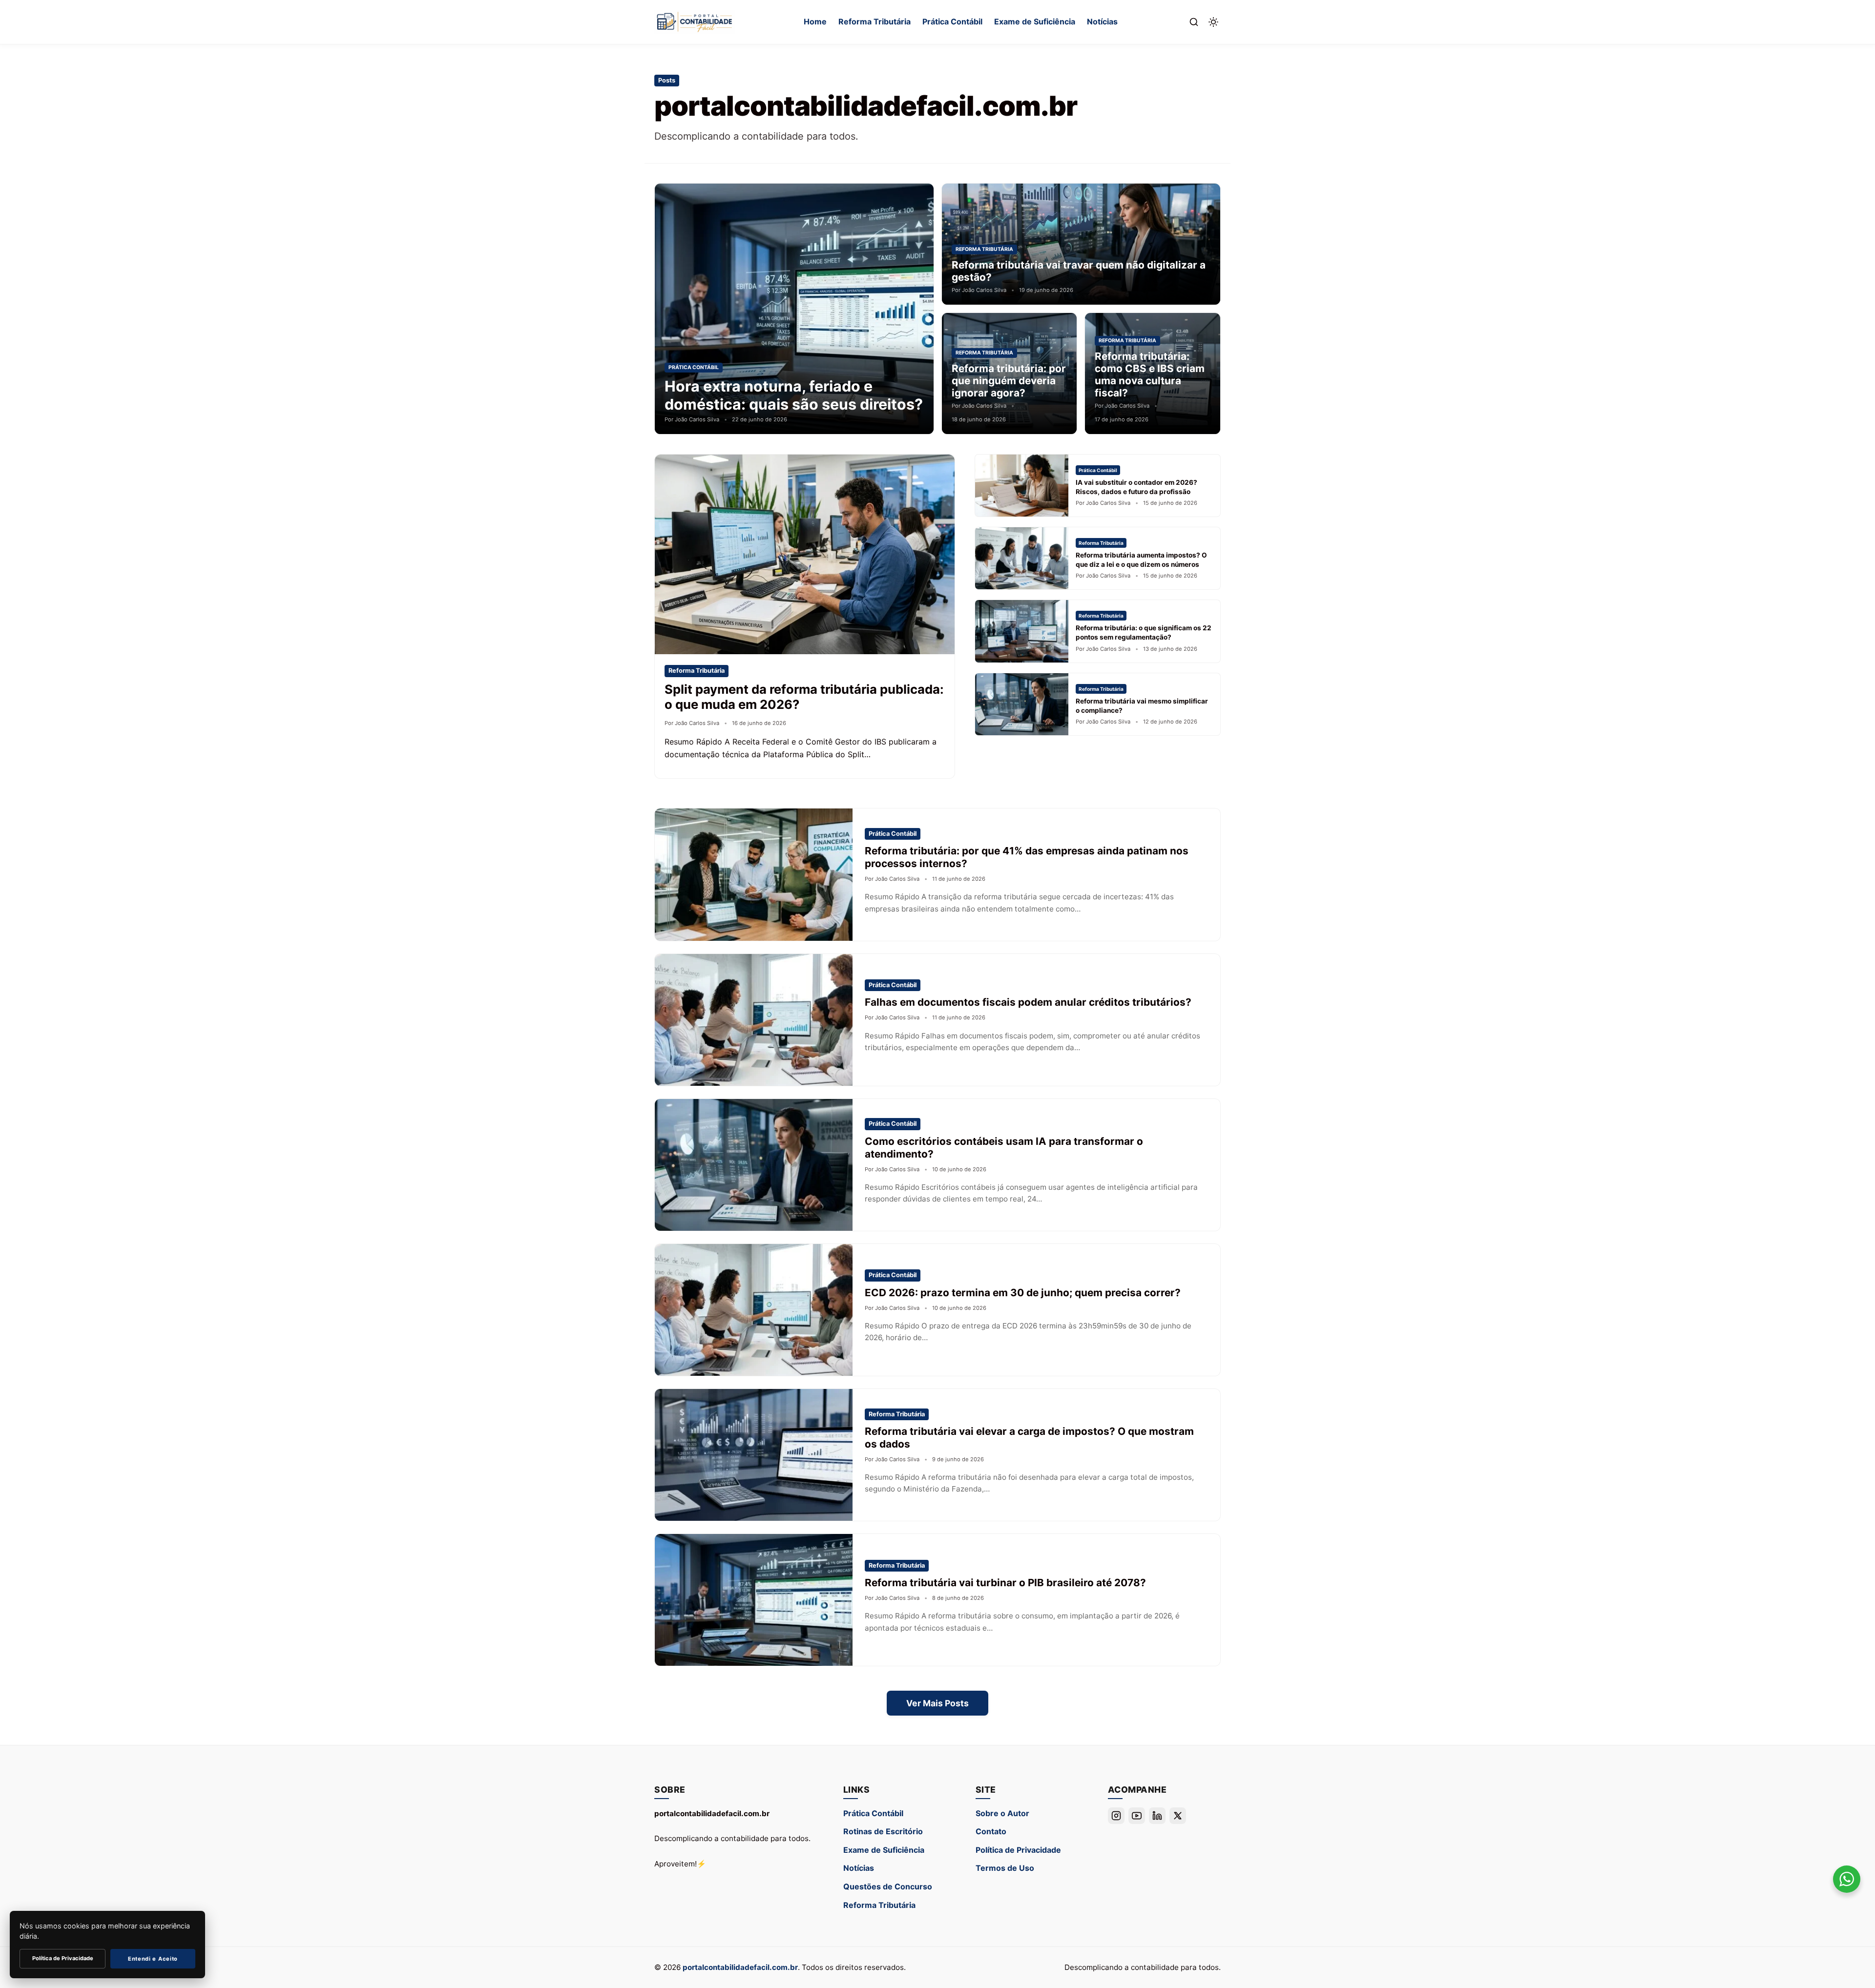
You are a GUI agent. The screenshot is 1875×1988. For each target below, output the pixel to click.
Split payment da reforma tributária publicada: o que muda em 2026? (804, 697)
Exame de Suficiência (1035, 21)
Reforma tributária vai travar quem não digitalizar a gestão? (1079, 271)
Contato (991, 1831)
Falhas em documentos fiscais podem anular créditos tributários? (1028, 1002)
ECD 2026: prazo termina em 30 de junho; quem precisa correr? (1023, 1293)
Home (815, 21)
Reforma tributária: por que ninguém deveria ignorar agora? (1009, 381)
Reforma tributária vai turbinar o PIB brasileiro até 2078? (1005, 1583)
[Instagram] (1116, 1816)
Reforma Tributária (875, 21)
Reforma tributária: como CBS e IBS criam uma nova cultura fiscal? (1150, 374)
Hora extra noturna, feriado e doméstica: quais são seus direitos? (794, 395)
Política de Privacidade (1018, 1850)
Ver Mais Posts (937, 1703)
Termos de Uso (1005, 1868)
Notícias (1102, 21)
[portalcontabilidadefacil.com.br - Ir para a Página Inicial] (695, 22)
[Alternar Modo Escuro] (1213, 22)
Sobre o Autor (1002, 1813)
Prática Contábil (952, 21)
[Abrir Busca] (1194, 22)
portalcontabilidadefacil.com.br (740, 1967)
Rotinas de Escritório (883, 1831)
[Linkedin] (1157, 1816)
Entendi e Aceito (153, 1959)
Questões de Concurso (888, 1886)
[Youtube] (1137, 1816)
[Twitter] (1178, 1816)
